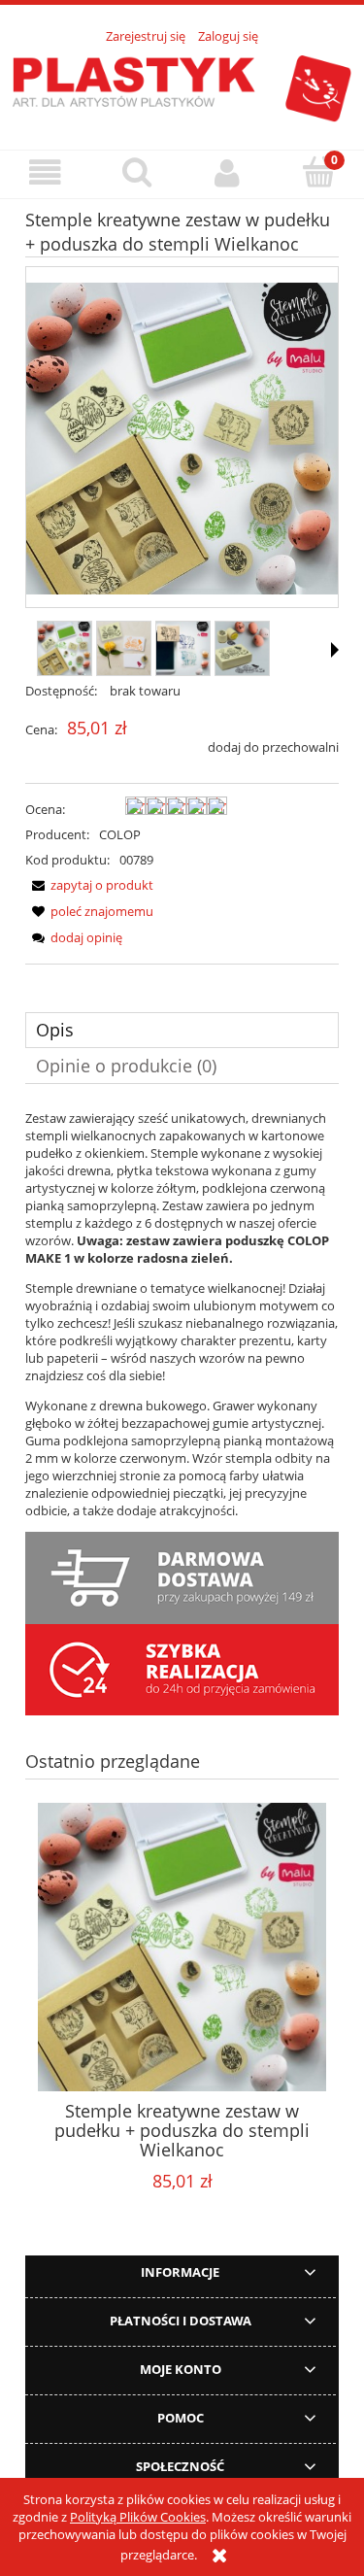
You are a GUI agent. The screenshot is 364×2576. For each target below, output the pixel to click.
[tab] (182, 1030)
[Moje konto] (228, 173)
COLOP (120, 834)
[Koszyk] (318, 172)
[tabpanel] (182, 1314)
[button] (46, 173)
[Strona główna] (182, 85)
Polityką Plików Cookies (138, 2517)
